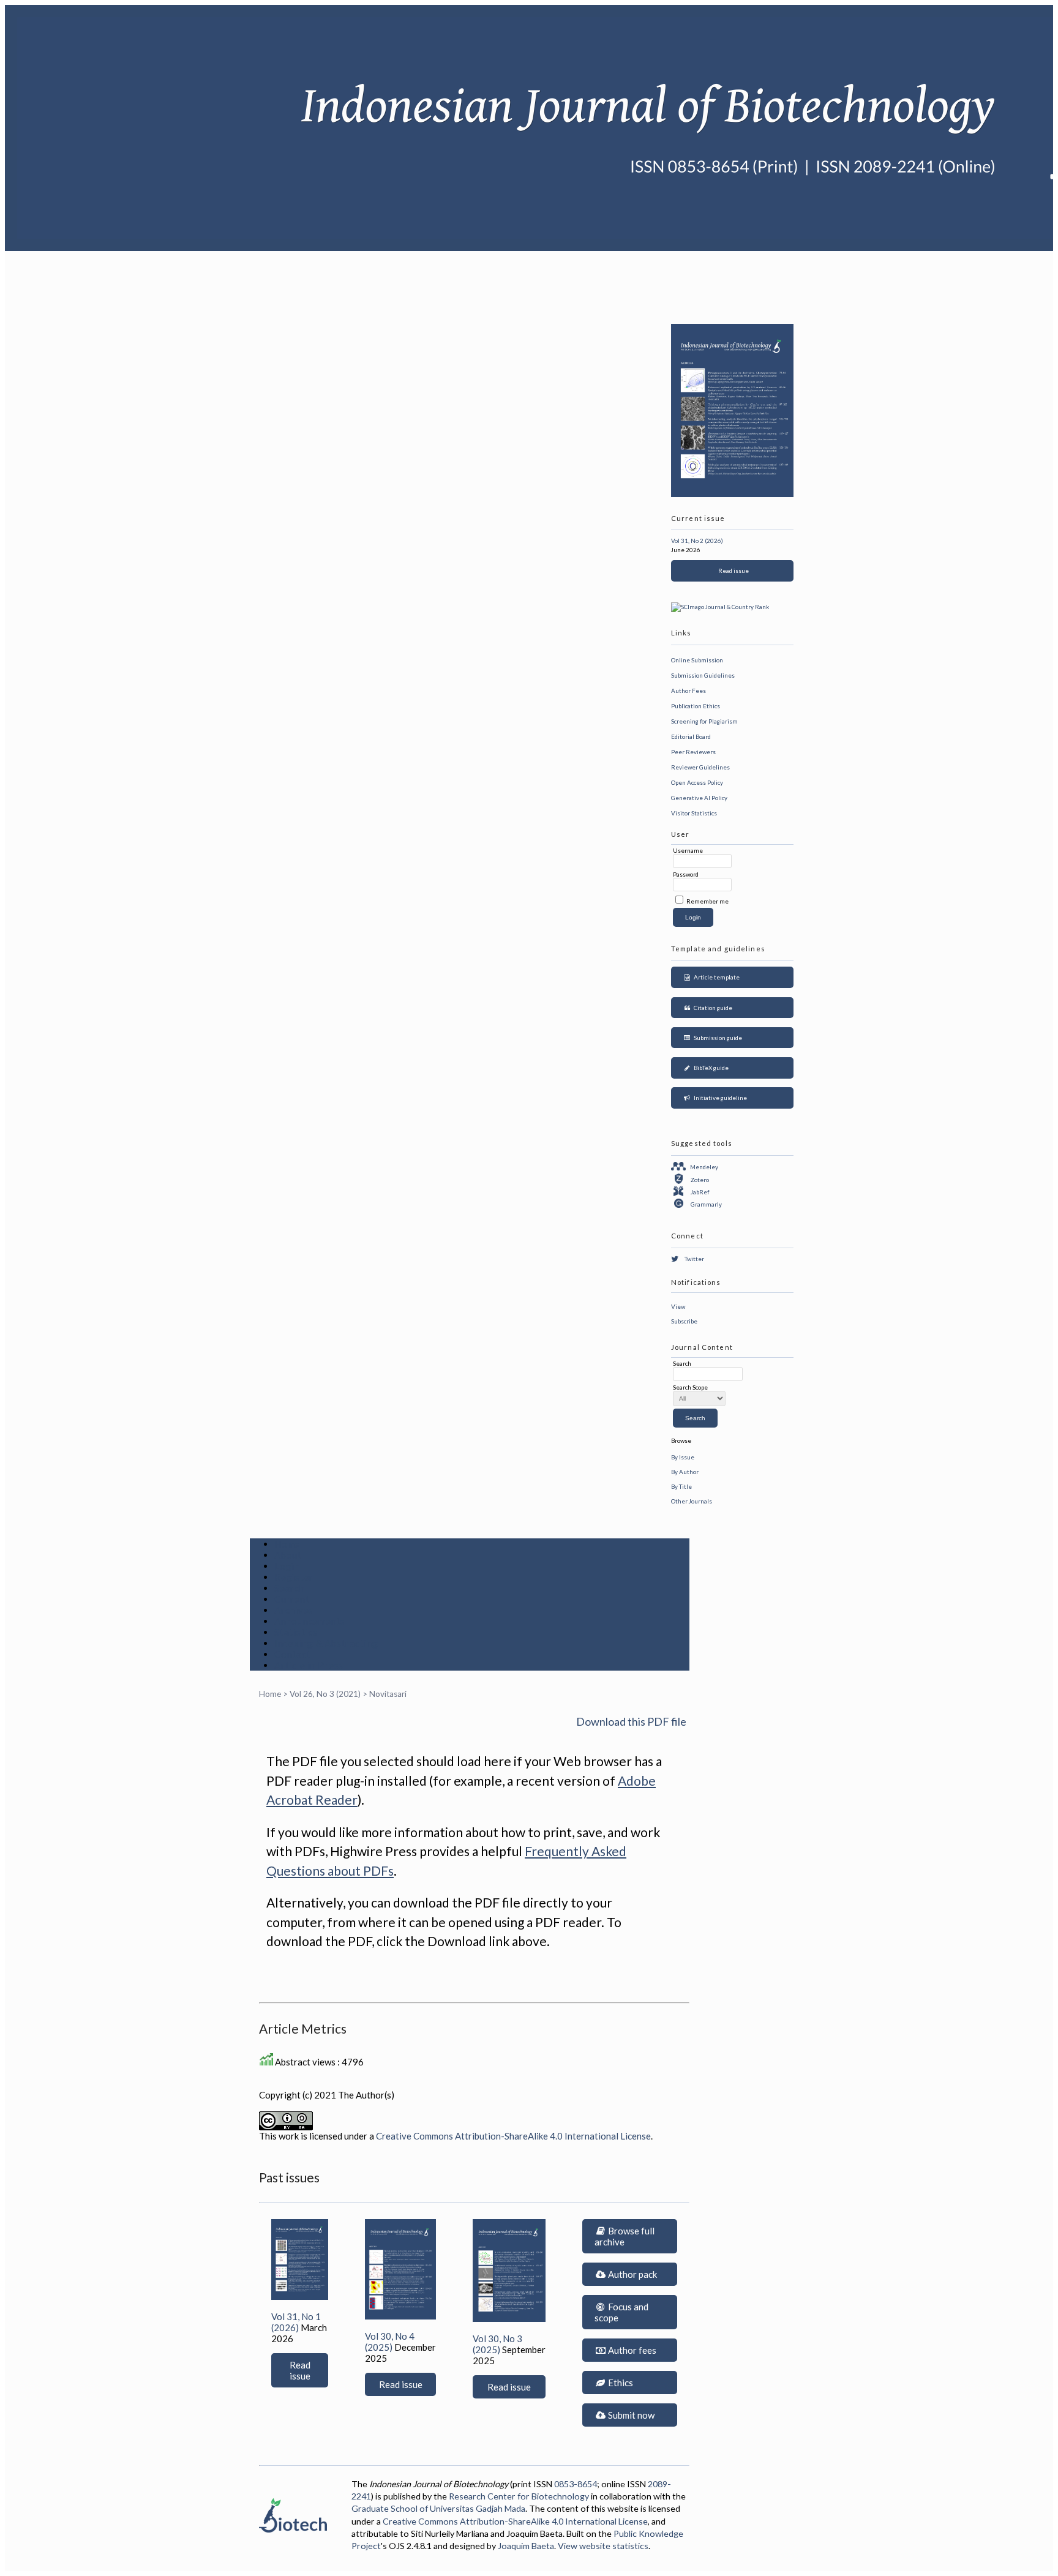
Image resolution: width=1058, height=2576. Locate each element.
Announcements (310, 1621)
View (678, 1306)
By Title (681, 1486)
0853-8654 (576, 2484)
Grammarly (706, 1204)
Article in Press (309, 1665)
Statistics (296, 1632)
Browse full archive (625, 2236)
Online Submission (697, 660)
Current (292, 1599)
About (288, 1555)
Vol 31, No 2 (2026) (697, 541)
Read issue (732, 571)
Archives (294, 1610)
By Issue (683, 1457)
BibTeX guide (710, 1068)
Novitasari (388, 1694)
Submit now (630, 2415)
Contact (292, 1654)
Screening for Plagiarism (704, 721)
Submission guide (717, 1038)
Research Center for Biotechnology (519, 2496)
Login (287, 1566)
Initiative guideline (719, 1098)
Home (287, 1544)
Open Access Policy (697, 782)
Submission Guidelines (703, 675)
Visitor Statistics (694, 813)
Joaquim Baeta (526, 2546)
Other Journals (692, 1501)
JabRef (700, 1192)
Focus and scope (621, 2312)
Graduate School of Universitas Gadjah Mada (438, 2508)
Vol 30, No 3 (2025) (497, 2344)
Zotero (700, 1180)
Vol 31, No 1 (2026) (296, 2322)
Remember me (707, 901)
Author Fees (688, 691)
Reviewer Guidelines (700, 767)
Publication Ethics (696, 706)
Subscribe (684, 1321)
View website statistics (603, 2546)
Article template (715, 977)
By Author (685, 1472)
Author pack (632, 2274)
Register (294, 1577)
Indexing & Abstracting (326, 1643)
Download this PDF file (631, 1721)
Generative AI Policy (699, 798)
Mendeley (704, 1167)
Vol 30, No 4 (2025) (390, 2342)
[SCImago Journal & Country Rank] (720, 607)
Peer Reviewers (693, 752)
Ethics (620, 2383)
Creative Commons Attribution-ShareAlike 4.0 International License (513, 2136)
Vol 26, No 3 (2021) (325, 1694)
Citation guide (712, 1008)
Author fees (631, 2350)
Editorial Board (691, 736)
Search (290, 1588)
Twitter (694, 1259)
